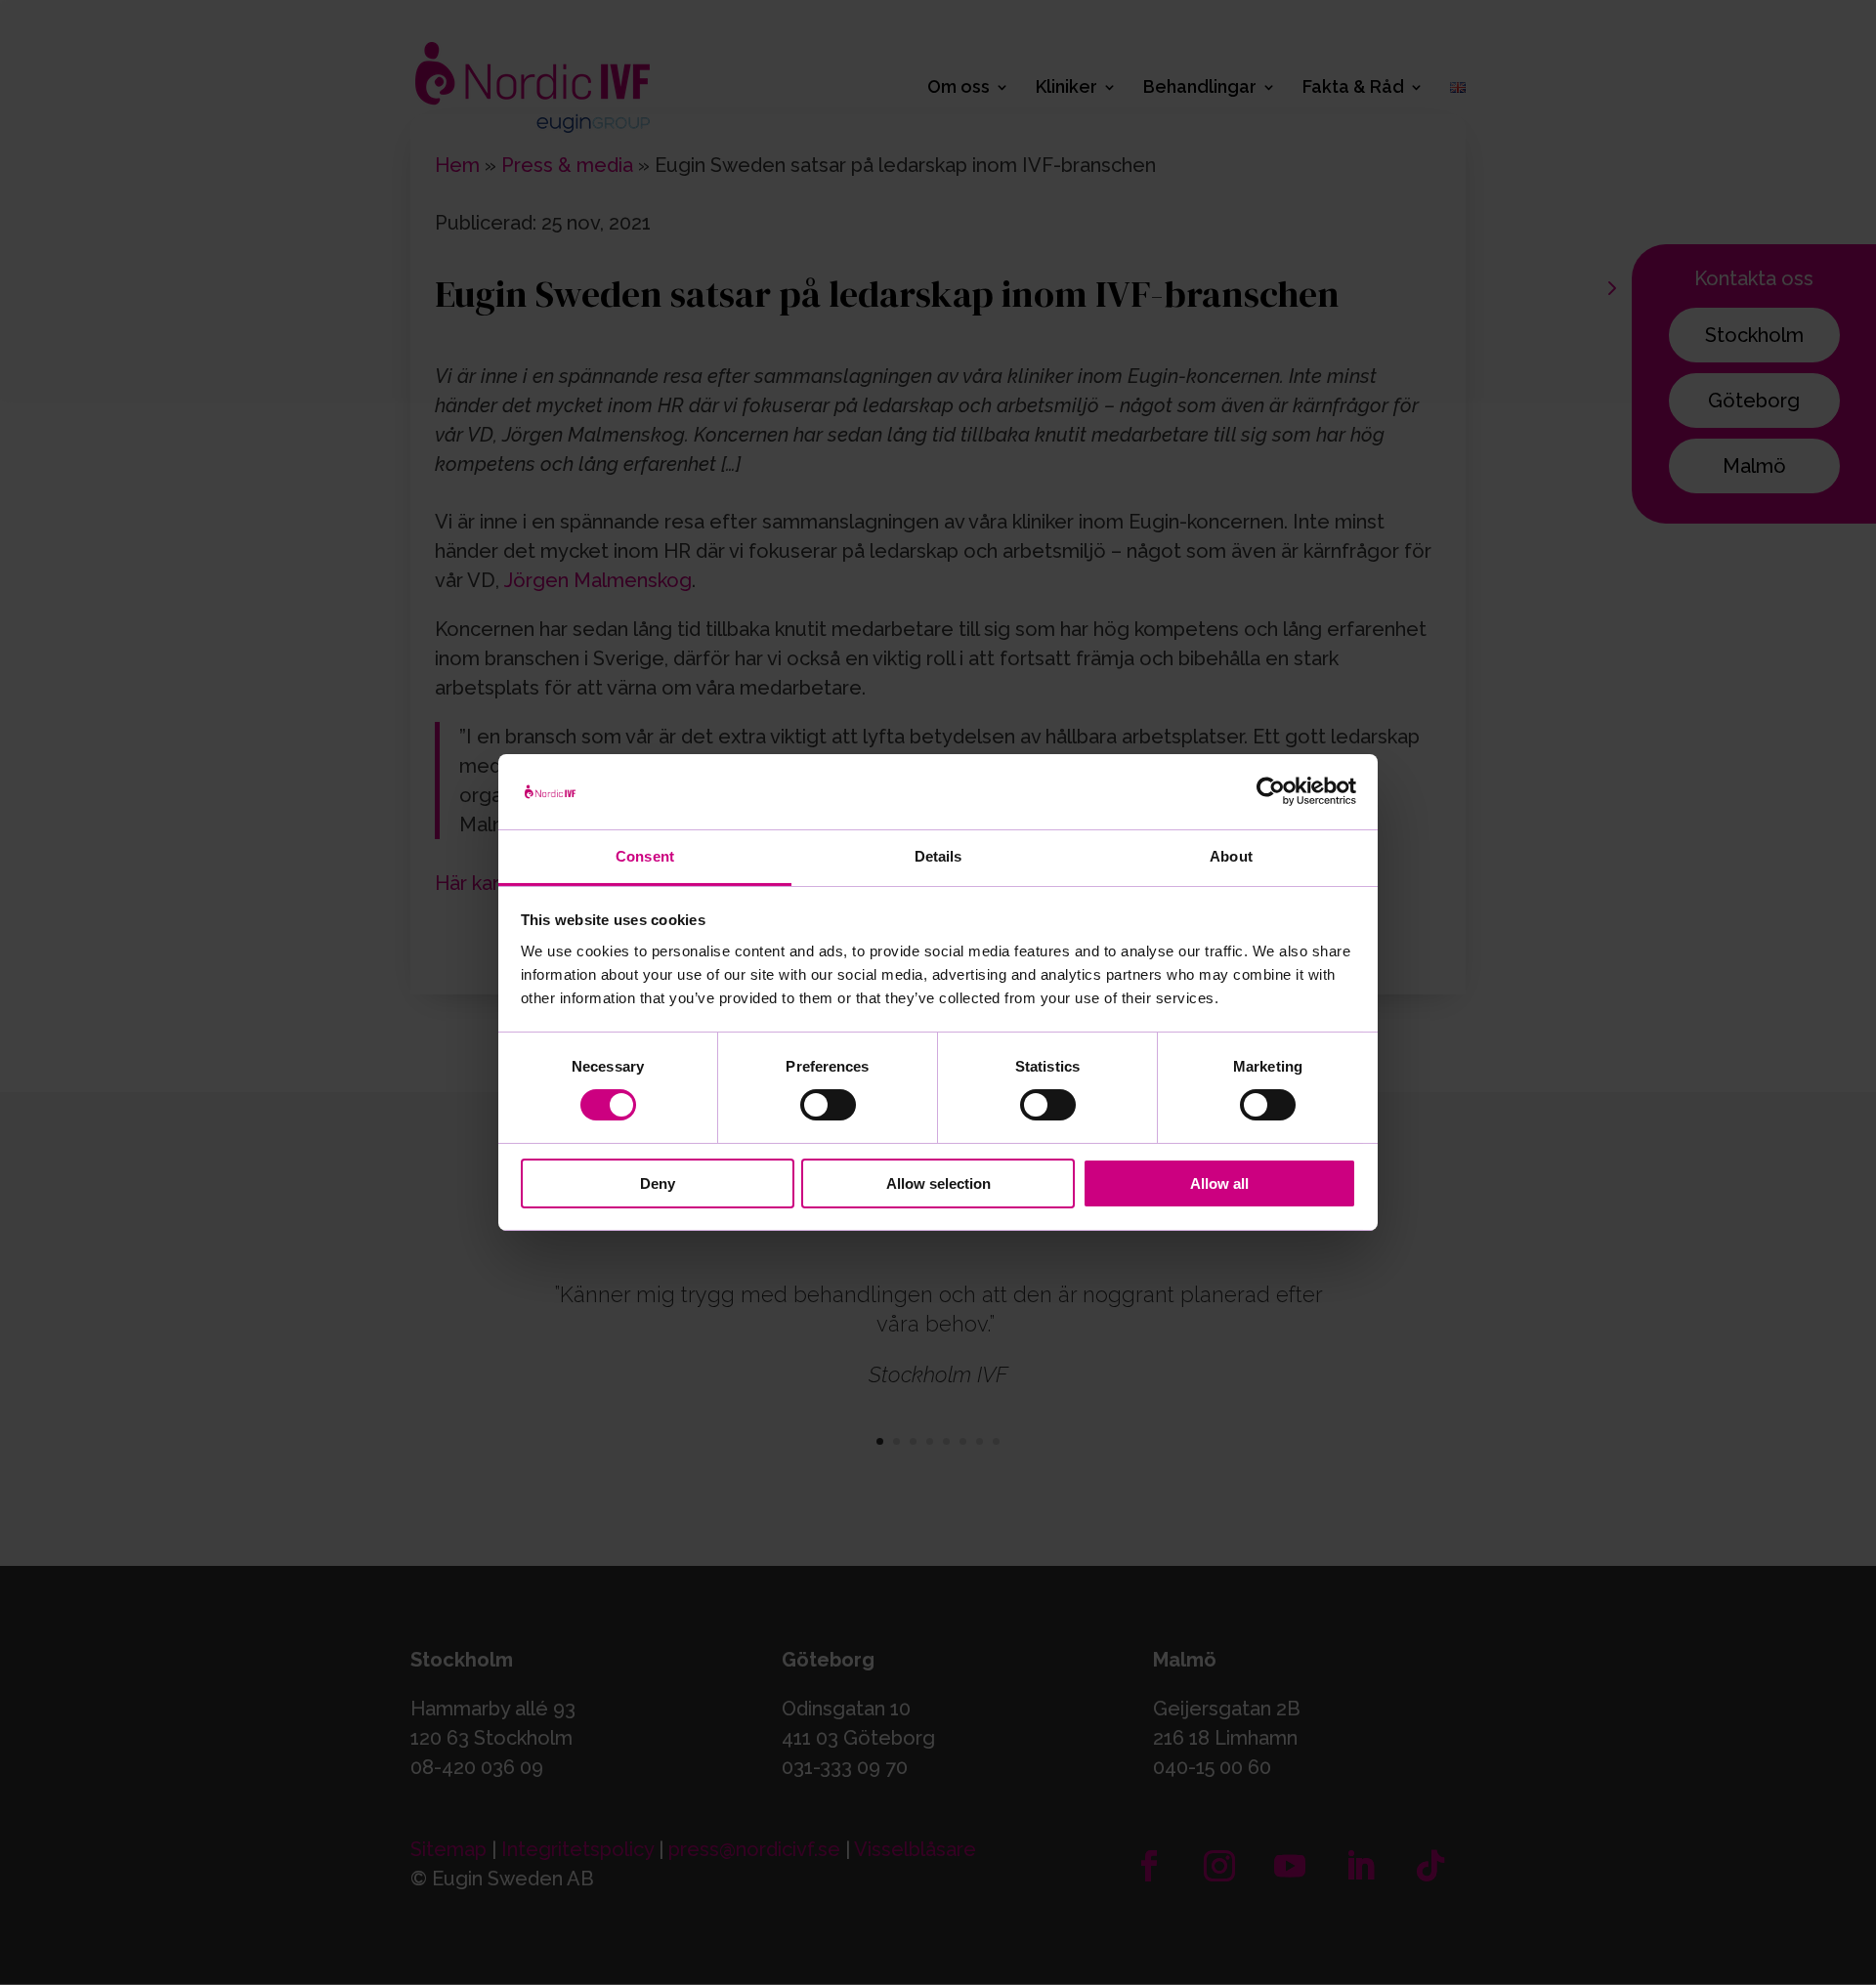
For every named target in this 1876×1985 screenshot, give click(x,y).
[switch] (828, 1105)
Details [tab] (938, 856)
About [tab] (1231, 856)
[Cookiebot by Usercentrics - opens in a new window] (1271, 791)
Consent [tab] (645, 856)
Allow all (1219, 1183)
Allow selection (938, 1183)
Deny (658, 1183)
